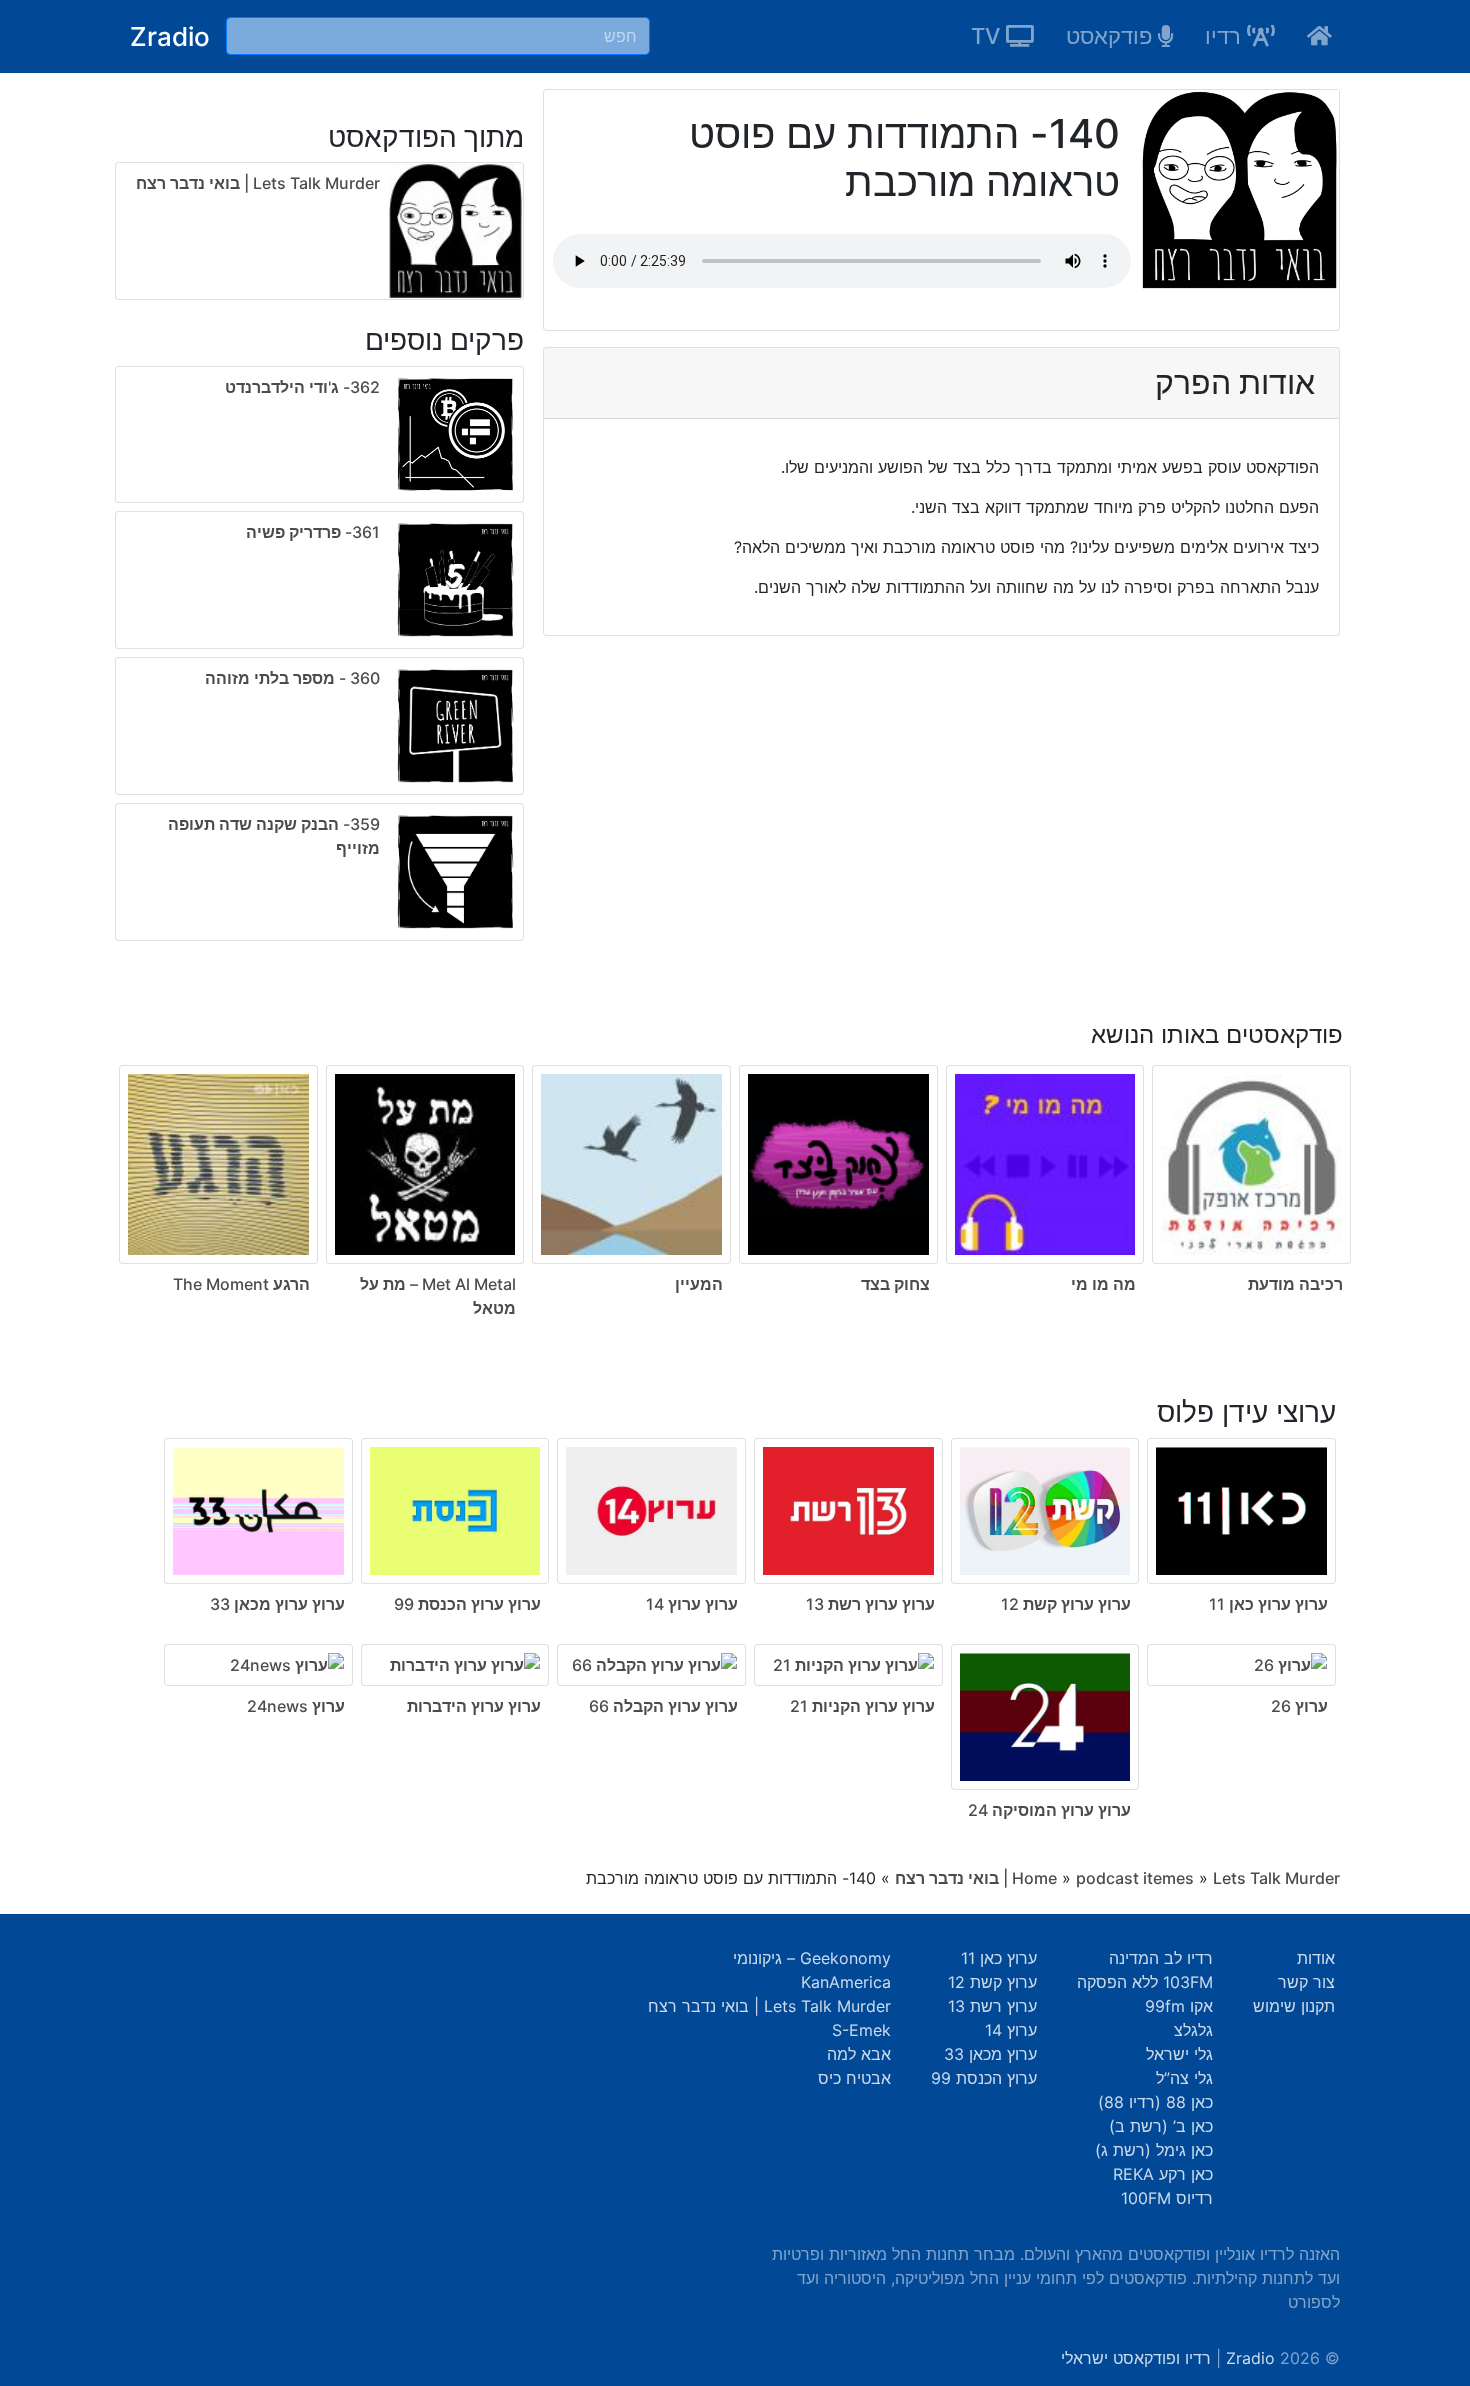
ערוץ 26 (1299, 1706)
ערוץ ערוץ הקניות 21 (862, 1706)
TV (988, 36)
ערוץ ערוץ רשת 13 (870, 1604)
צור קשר (1306, 1982)
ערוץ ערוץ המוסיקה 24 (1049, 1810)
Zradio (170, 36)
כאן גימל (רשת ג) (1154, 2150)
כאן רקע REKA (1163, 2174)
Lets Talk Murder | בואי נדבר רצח (258, 183)
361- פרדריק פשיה (313, 532)
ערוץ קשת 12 (992, 1982)
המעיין (699, 1284)
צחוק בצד (895, 1284)
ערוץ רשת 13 (992, 2006)
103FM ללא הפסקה (1145, 1982)
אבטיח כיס (854, 2078)
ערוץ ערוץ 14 (692, 1604)
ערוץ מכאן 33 (990, 2054)
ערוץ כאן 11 (999, 1958)
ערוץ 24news (296, 1706)
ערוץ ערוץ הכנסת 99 (467, 1604)
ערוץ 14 (1011, 2030)
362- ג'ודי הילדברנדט (302, 387)
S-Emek (861, 2030)
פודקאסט (1112, 36)
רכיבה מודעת (1295, 1284)
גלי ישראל (1179, 2054)
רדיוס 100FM (1167, 2198)
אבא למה (859, 2054)
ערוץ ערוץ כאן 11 (1268, 1604)
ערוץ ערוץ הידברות (474, 1706)
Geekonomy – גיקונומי (812, 1958)
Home (1034, 1878)
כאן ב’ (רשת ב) (1161, 2126)
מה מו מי (1103, 1284)
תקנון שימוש (1294, 2006)
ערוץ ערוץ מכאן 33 (277, 1604)
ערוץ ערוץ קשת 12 (1066, 1604)
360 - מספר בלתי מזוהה (292, 678)
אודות (1316, 1958)
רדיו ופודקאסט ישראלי (1136, 2358)
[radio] (319, 657)
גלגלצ (1193, 2030)
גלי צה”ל (1184, 2078)
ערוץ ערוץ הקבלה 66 (663, 1706)
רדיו (1226, 36)
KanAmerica (846, 1982)
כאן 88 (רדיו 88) (1155, 2102)
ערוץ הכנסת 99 (984, 2078)
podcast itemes (1135, 1878)
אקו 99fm (1179, 2006)
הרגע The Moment (241, 1284)
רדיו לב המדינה (1161, 1958)
